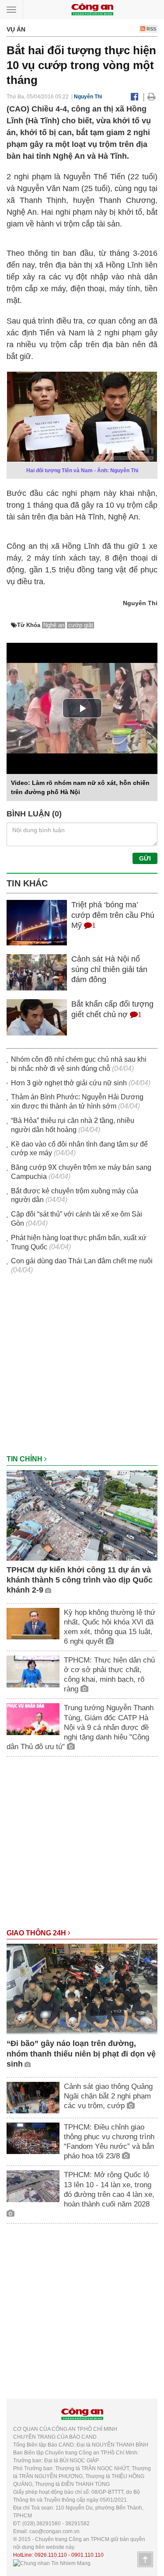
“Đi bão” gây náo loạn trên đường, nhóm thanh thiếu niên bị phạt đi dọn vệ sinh (81, 2054)
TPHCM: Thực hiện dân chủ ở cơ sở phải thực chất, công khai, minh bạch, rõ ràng (109, 1675)
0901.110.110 (87, 2555)
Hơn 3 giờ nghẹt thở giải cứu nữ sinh (69, 1083)
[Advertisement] (82, 1369)
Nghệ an (54, 625)
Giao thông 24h (37, 1933)
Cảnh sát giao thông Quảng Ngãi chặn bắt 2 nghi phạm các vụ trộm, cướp (108, 2096)
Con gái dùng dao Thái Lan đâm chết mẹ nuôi (82, 1261)
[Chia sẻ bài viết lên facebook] (134, 97)
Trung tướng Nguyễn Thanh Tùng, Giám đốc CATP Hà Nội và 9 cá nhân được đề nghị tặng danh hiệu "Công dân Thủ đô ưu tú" (80, 1727)
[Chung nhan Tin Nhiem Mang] (52, 2563)
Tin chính (25, 1459)
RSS (151, 29)
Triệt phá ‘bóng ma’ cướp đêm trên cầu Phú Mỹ (113, 915)
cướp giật (81, 625)
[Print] (152, 97)
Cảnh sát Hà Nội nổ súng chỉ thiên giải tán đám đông (109, 969)
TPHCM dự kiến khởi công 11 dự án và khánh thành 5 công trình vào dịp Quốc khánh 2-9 (80, 1580)
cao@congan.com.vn (54, 2531)
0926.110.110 (51, 2555)
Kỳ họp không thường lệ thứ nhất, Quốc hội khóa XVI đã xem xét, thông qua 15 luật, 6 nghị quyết (110, 1627)
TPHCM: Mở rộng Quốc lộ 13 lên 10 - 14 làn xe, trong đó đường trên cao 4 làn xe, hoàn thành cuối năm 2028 (109, 2189)
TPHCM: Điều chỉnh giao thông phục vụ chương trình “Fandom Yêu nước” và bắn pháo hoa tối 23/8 (109, 2142)
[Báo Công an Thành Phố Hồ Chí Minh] (92, 9)
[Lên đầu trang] (145, 2559)
